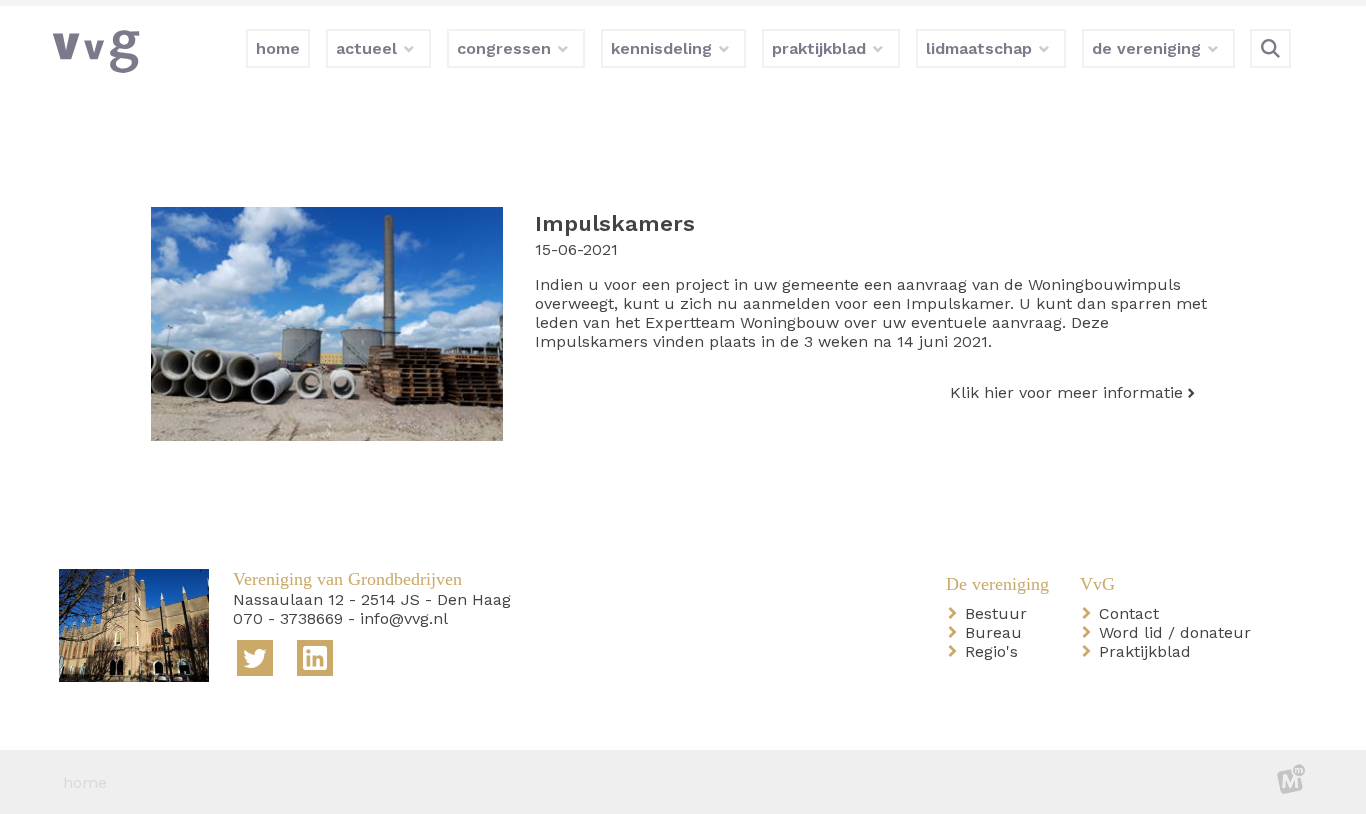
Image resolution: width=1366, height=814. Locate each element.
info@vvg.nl (404, 618)
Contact (1133, 613)
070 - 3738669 (288, 618)
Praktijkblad (1149, 651)
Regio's (995, 651)
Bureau (997, 632)
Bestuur (1000, 613)
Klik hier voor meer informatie (1066, 392)
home (85, 782)
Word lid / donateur (1179, 632)
